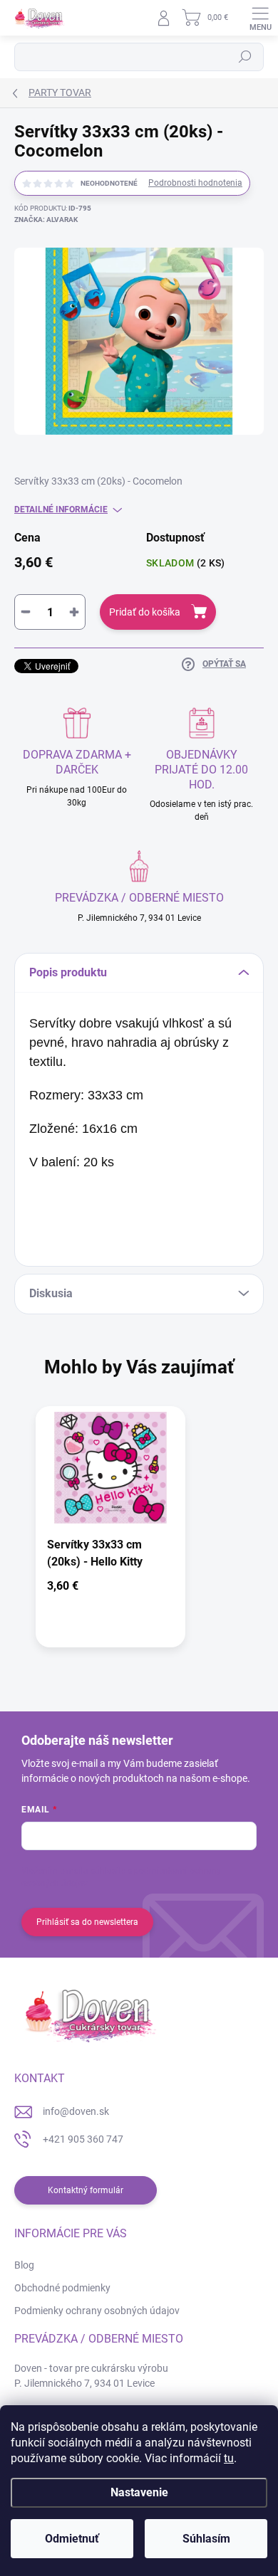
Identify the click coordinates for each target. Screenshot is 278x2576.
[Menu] (260, 18)
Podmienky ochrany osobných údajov (97, 2311)
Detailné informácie (61, 510)
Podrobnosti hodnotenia (195, 183)
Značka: (46, 220)
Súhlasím (206, 2539)
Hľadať (245, 57)
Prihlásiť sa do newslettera (87, 1922)
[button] (110, 1589)
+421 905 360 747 (83, 2139)
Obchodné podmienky (62, 2288)
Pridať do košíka (145, 612)
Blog (24, 2265)
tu (229, 2458)
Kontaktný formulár (86, 2190)
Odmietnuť (72, 2539)
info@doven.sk (76, 2111)
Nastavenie (139, 2492)
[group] (139, 1534)
